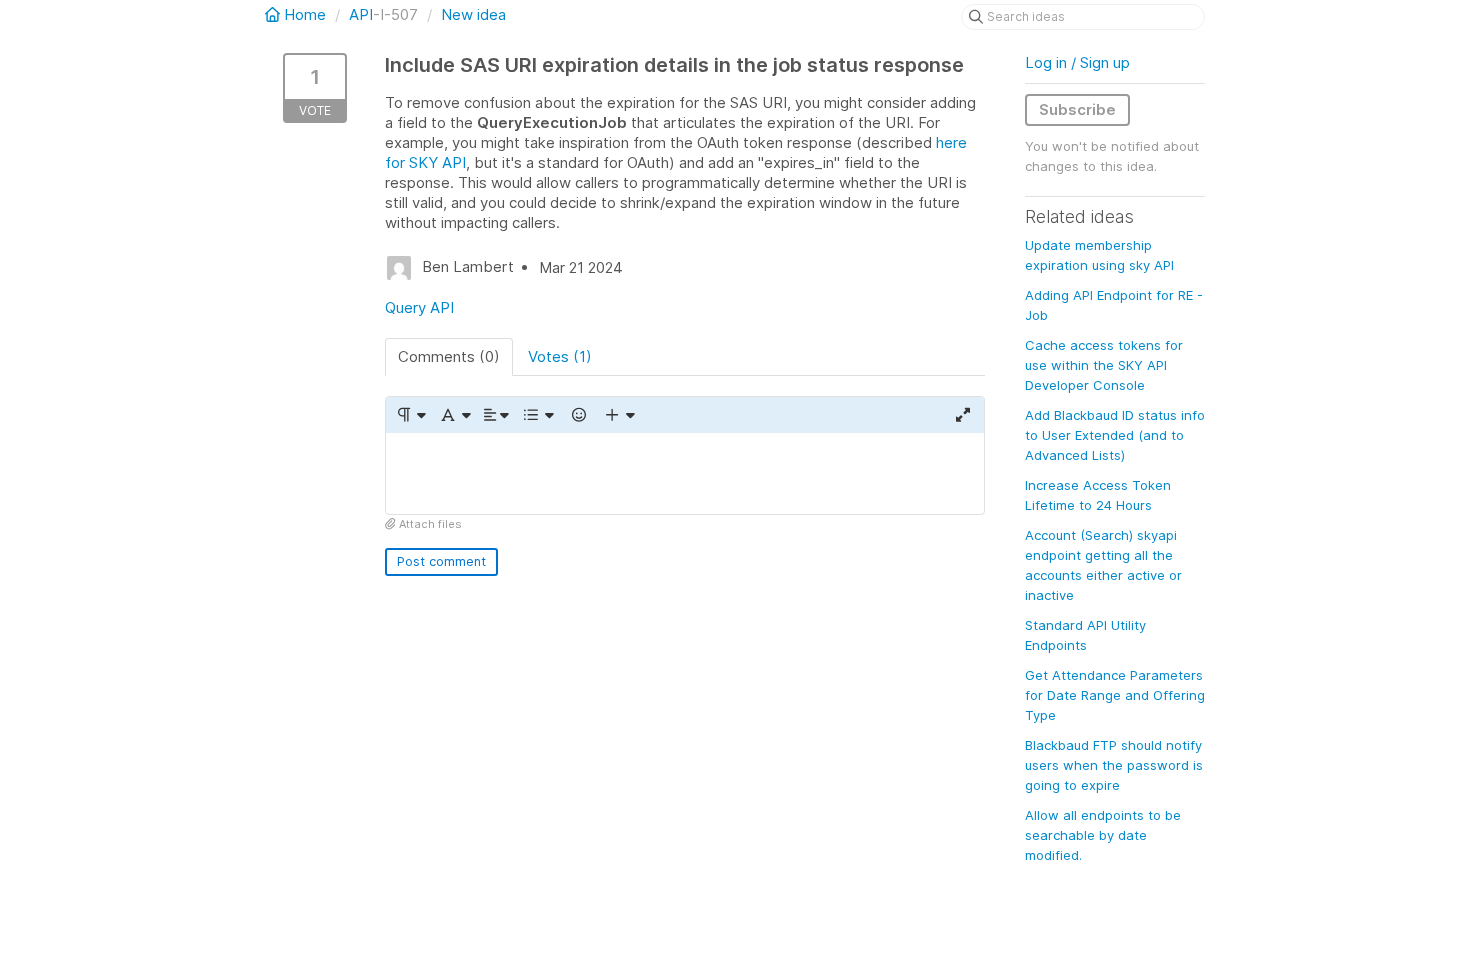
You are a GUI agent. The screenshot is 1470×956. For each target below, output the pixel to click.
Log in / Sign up (1077, 62)
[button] (410, 415)
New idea (473, 14)
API (361, 14)
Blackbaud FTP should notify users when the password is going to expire (1114, 765)
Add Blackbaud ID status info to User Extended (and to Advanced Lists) (1115, 435)
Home (305, 14)
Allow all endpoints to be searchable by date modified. (1103, 835)
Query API (419, 307)
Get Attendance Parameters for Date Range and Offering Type (1115, 695)
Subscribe (1077, 109)
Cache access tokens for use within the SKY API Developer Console (1104, 365)
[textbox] (685, 473)
